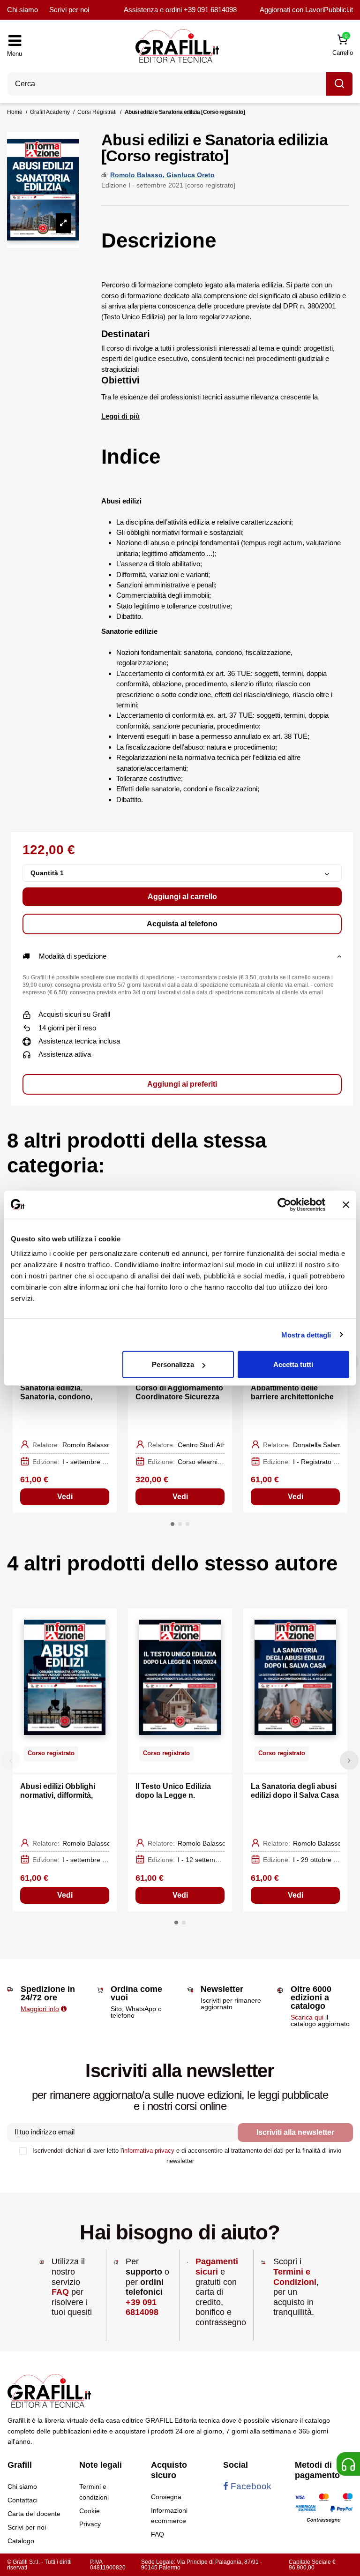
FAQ (60, 2292)
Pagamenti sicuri (217, 2267)
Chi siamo (22, 10)
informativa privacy (149, 2151)
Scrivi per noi (69, 10)
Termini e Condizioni (295, 2277)
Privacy (90, 2524)
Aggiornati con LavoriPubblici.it (306, 10)
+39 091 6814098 (210, 10)
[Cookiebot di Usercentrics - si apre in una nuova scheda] (284, 1204)
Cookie (90, 2511)
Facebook (250, 2486)
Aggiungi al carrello (182, 897)
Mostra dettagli (306, 1334)
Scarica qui (307, 2017)
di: (105, 175)
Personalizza (173, 1364)
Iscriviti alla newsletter (295, 2132)
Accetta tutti (293, 1364)
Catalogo (21, 2541)
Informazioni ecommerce (169, 2516)
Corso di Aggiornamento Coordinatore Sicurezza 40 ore (179, 1397)
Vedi (65, 1497)
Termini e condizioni (94, 2492)
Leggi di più (120, 416)
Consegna (166, 2497)
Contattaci (22, 2500)
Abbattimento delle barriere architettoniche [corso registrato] (292, 1397)
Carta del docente (34, 2514)
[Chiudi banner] (346, 1204)
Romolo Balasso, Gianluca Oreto (162, 175)
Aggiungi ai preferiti (182, 1084)
